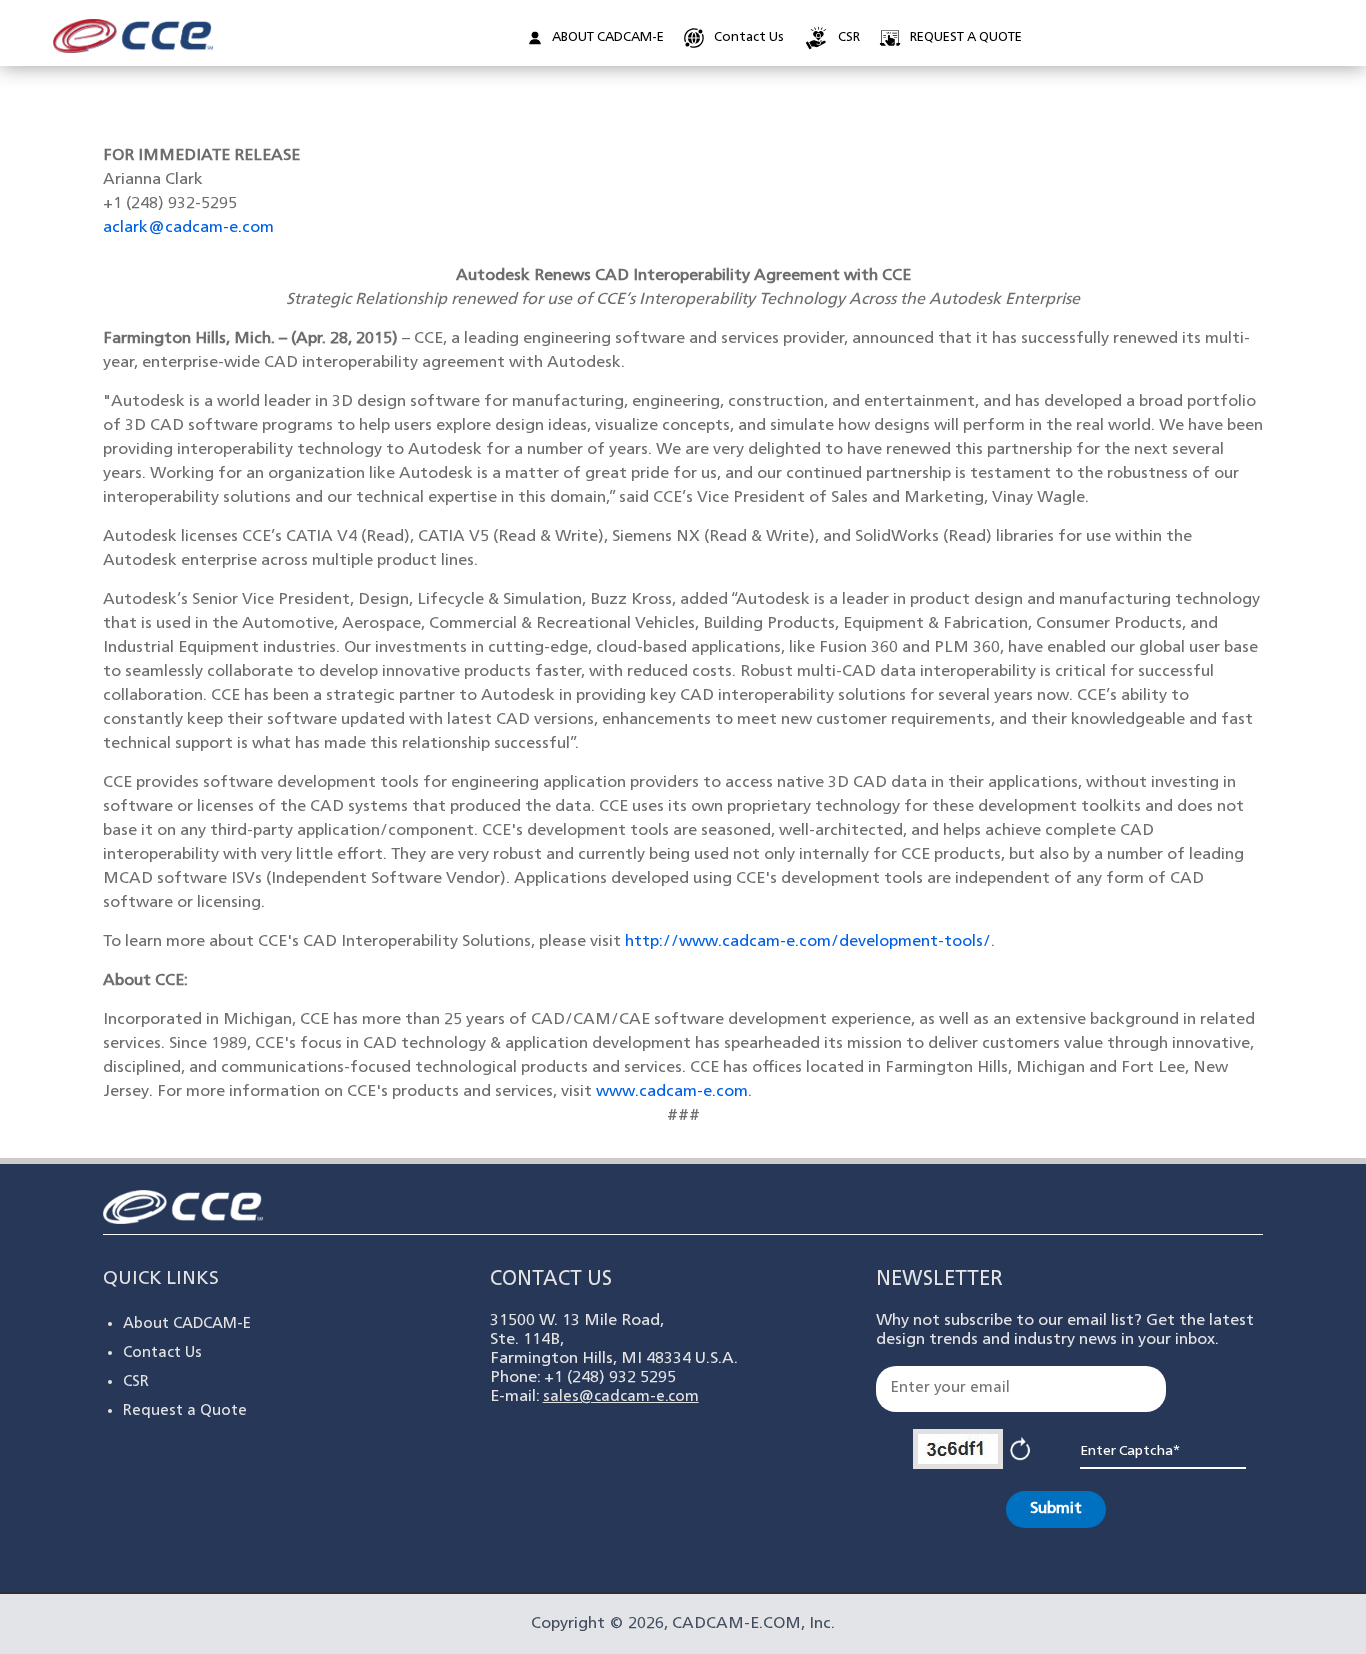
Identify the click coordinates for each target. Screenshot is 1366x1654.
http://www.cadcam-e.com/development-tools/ (808, 942)
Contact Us (749, 37)
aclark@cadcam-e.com (188, 228)
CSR (849, 37)
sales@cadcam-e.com (621, 1397)
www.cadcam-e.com (672, 1092)
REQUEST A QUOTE (966, 37)
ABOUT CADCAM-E (608, 37)
